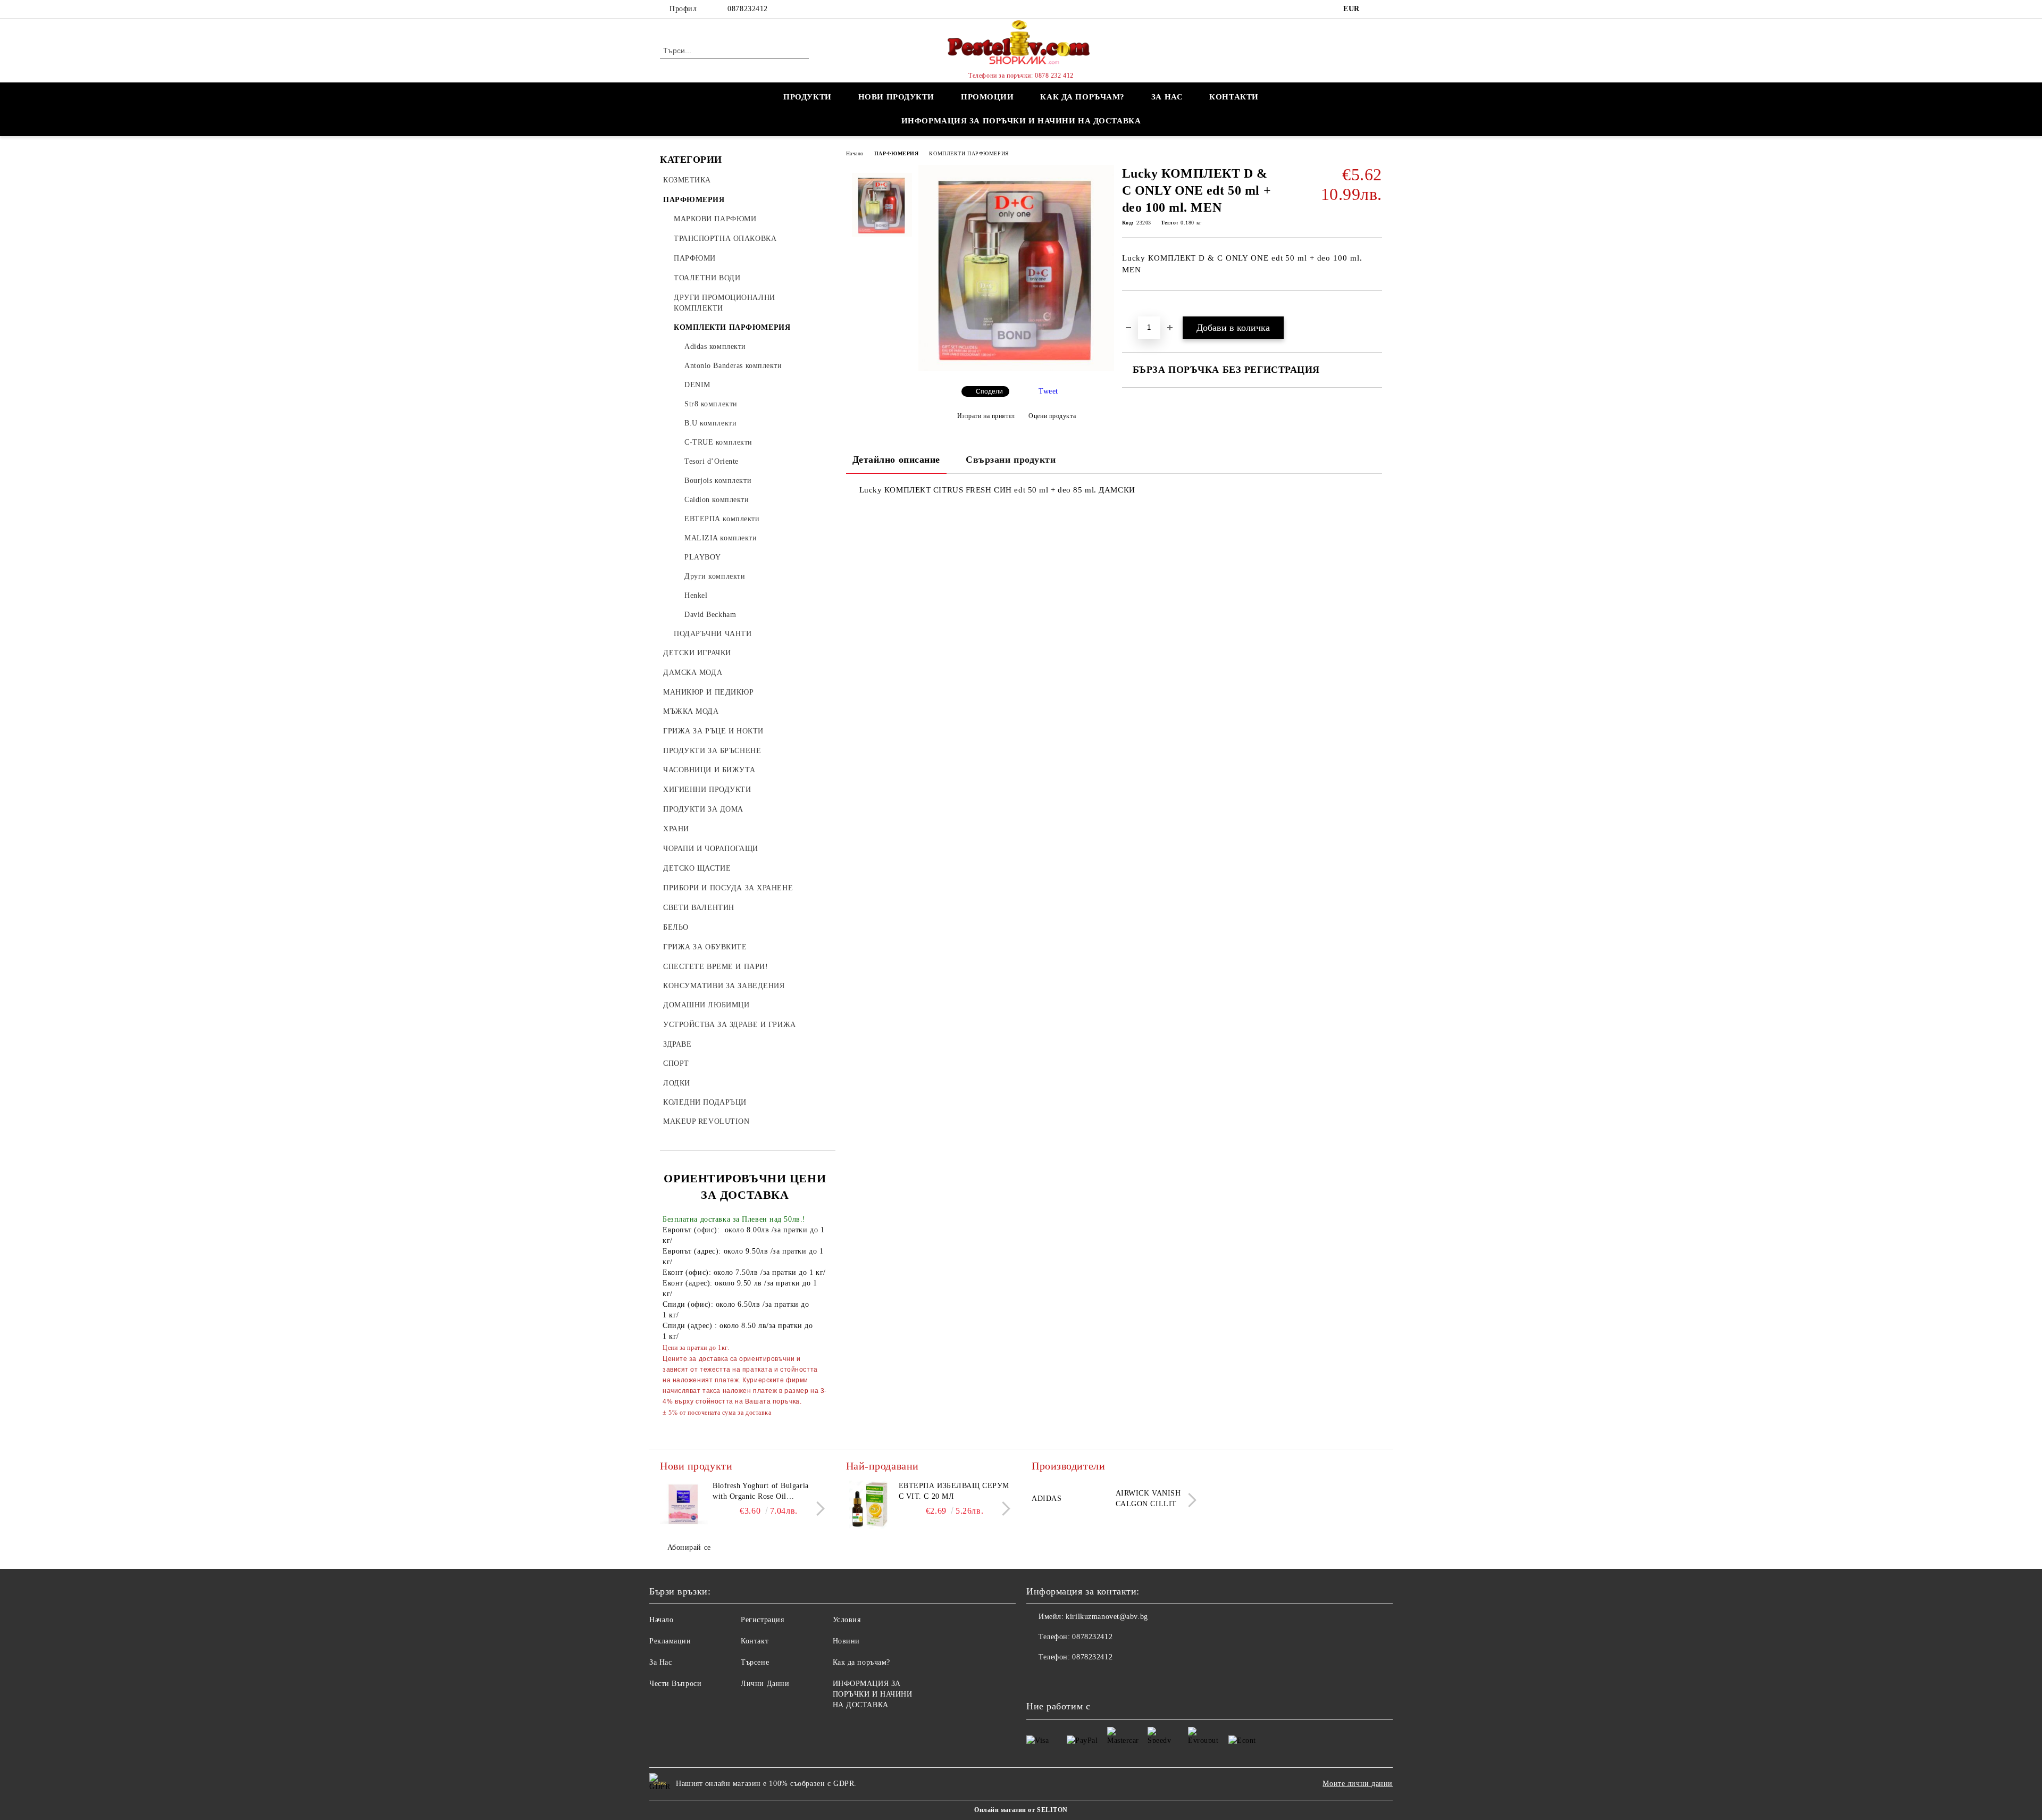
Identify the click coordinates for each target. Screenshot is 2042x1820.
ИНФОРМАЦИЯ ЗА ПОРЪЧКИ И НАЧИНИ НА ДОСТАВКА (1021, 121)
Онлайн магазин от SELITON (1021, 1810)
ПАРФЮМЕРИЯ (897, 153)
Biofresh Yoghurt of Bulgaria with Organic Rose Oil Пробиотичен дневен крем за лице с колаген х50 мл (763, 1492)
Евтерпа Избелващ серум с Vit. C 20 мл (954, 1491)
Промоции (987, 97)
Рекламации (670, 1641)
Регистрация (762, 1620)
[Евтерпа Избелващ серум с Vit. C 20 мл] (870, 1505)
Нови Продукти (896, 97)
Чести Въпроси (675, 1684)
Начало (855, 153)
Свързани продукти (1011, 460)
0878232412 (748, 9)
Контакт (755, 1641)
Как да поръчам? (1082, 97)
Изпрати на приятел (986, 416)
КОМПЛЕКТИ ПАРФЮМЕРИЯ (969, 153)
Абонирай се (689, 1547)
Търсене (755, 1662)
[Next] (818, 1509)
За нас (1167, 97)
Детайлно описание (897, 460)
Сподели (989, 391)
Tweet (1048, 391)
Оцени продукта (1052, 416)
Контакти (1234, 97)
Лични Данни (765, 1684)
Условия (847, 1620)
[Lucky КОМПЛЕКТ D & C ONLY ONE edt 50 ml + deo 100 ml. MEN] (1016, 369)
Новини (846, 1641)
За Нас (660, 1662)
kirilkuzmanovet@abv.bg (1107, 1617)
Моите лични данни (1358, 1784)
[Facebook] (1376, 9)
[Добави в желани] (1143, 309)
